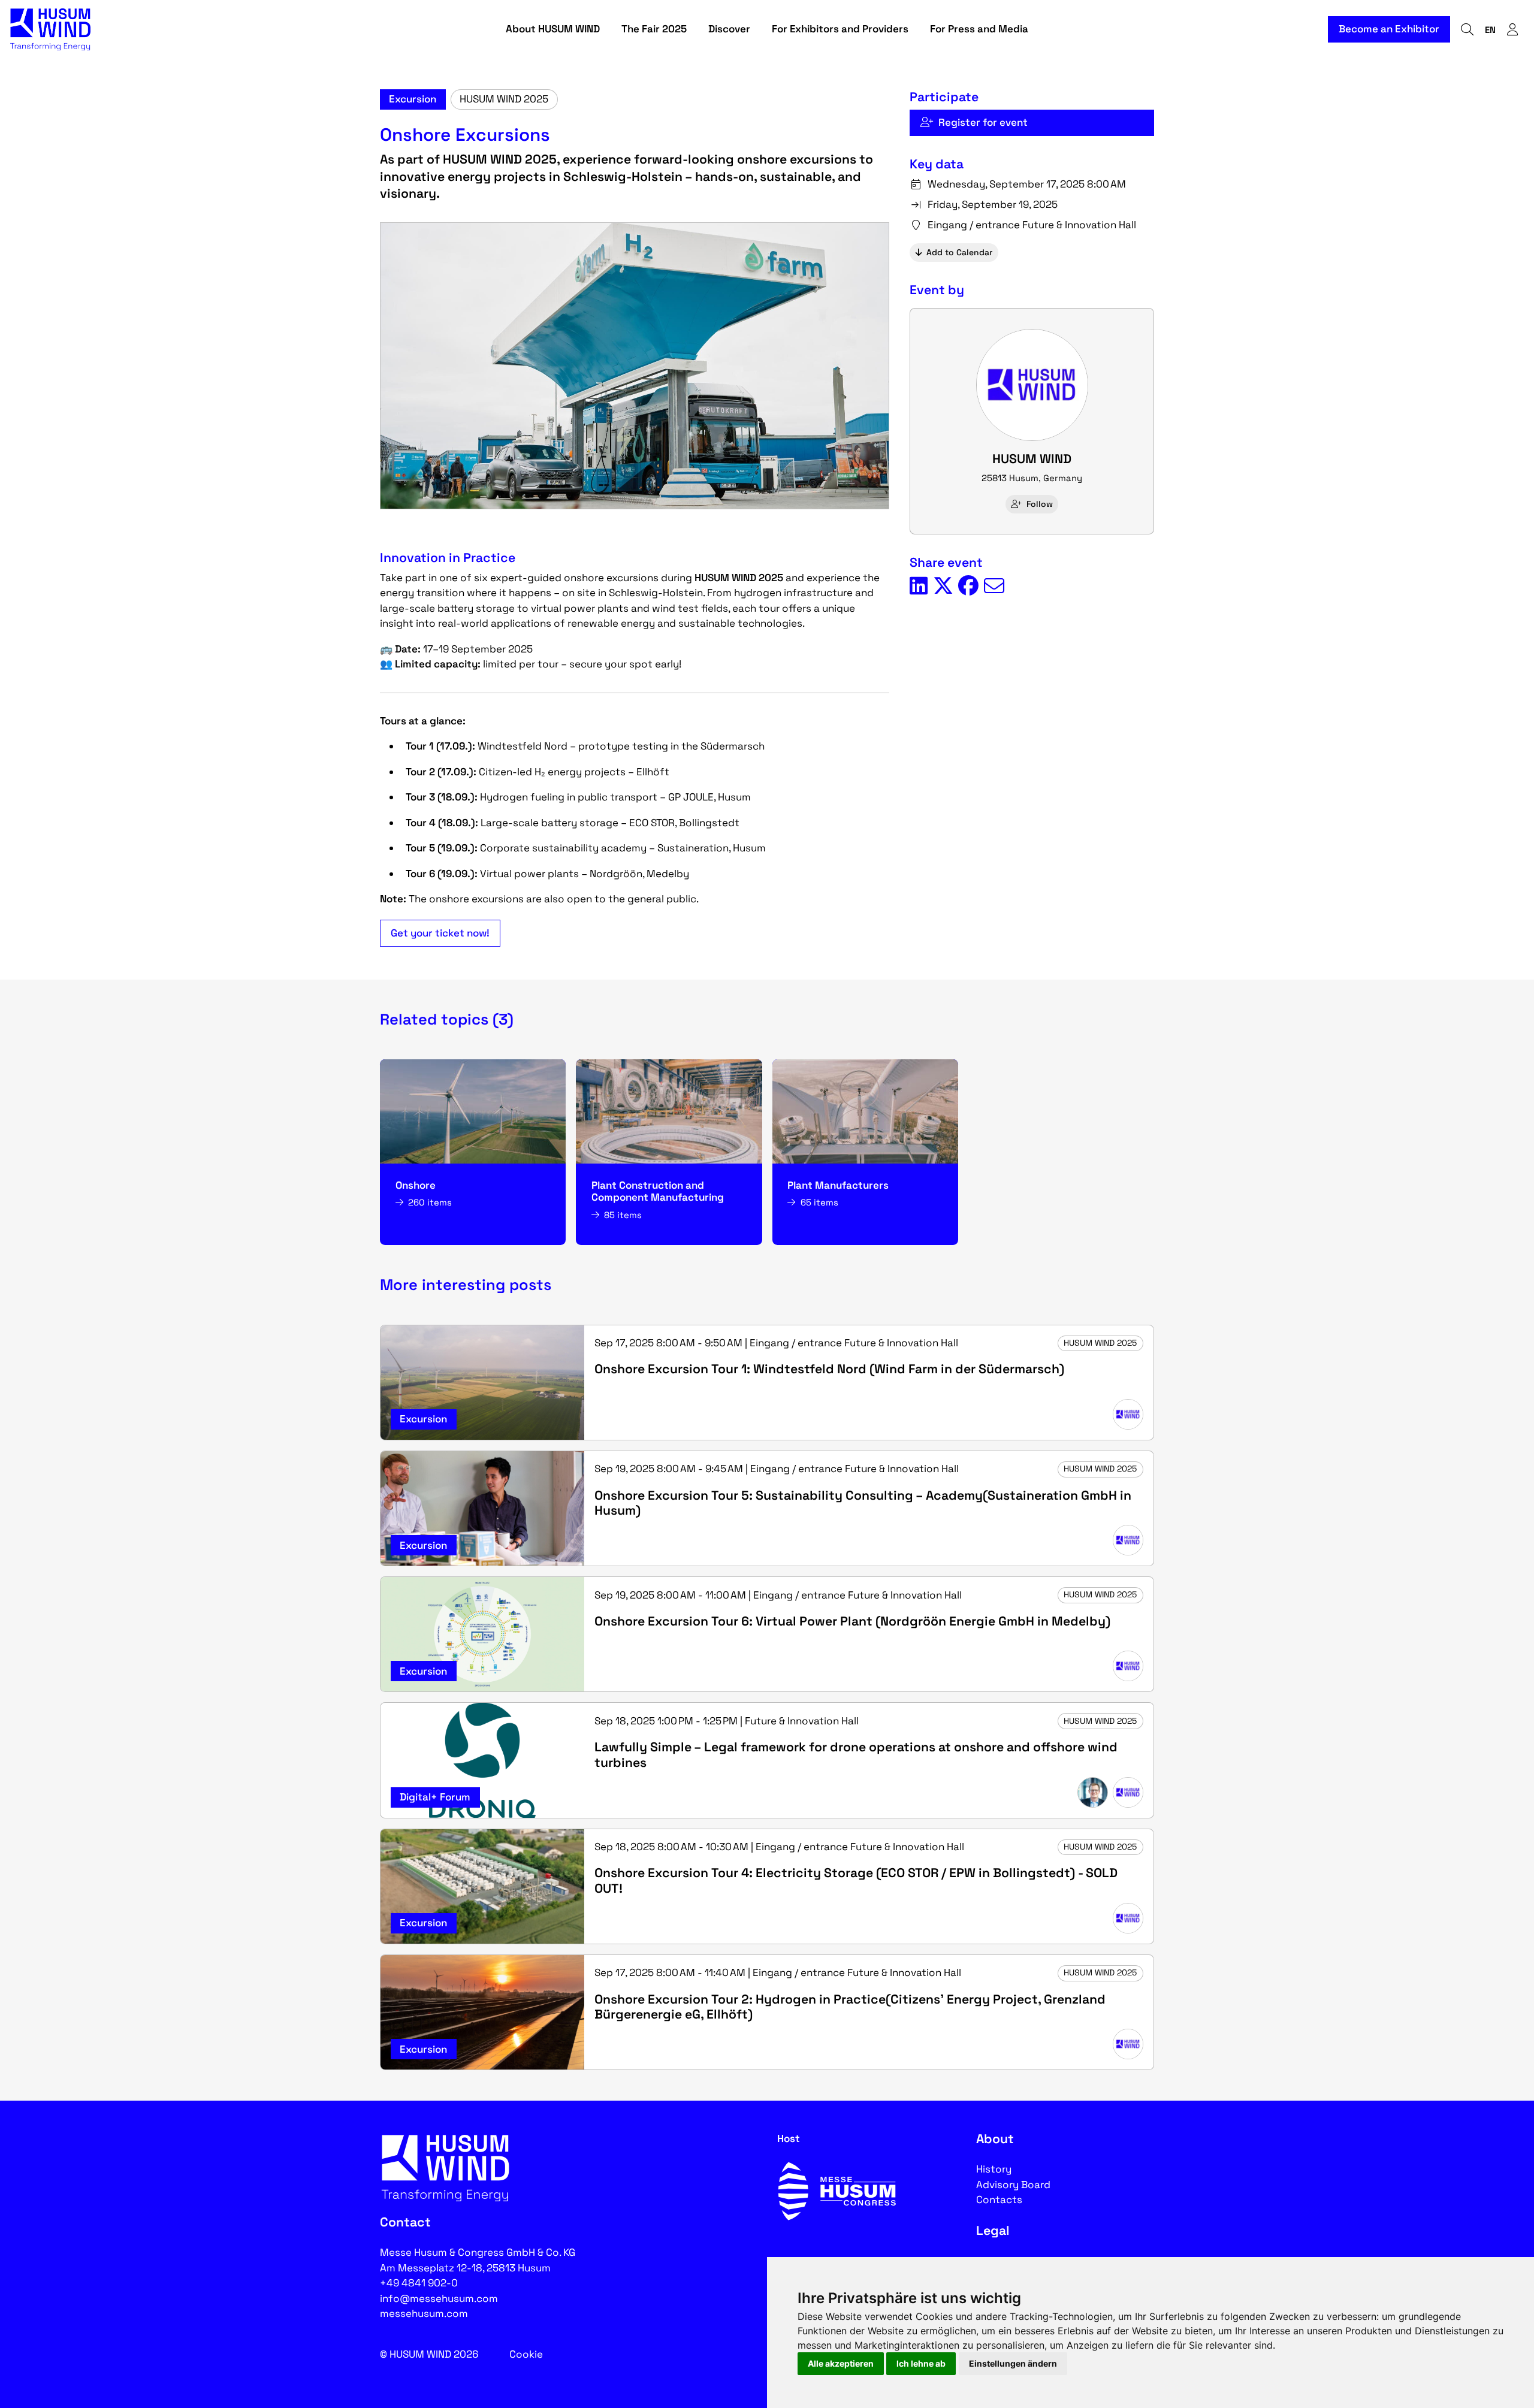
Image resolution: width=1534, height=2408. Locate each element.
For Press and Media (979, 29)
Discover (729, 29)
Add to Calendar (959, 252)
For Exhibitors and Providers (840, 29)
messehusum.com (424, 2313)
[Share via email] (994, 587)
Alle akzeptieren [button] (841, 2363)
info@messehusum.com (439, 2298)
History (994, 2169)
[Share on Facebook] (968, 587)
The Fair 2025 (654, 29)
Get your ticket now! (440, 933)
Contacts (999, 2199)
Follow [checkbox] (1040, 504)
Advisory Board (1013, 2185)
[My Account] (1512, 30)
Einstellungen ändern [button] (1013, 2363)
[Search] (1467, 30)
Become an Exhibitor (1389, 29)
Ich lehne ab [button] (921, 2363)
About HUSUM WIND (553, 29)
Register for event (983, 122)
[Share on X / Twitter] (943, 587)
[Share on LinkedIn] (919, 587)
